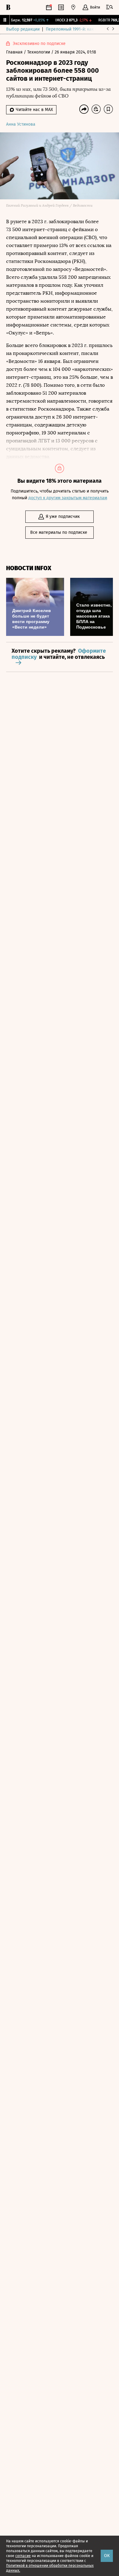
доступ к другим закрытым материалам (68, 498)
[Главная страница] (8, 7)
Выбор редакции (23, 29)
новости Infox (29, 568)
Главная (15, 52)
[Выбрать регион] (73, 7)
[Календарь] (49, 7)
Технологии (39, 52)
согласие (23, 2556)
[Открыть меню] (110, 7)
